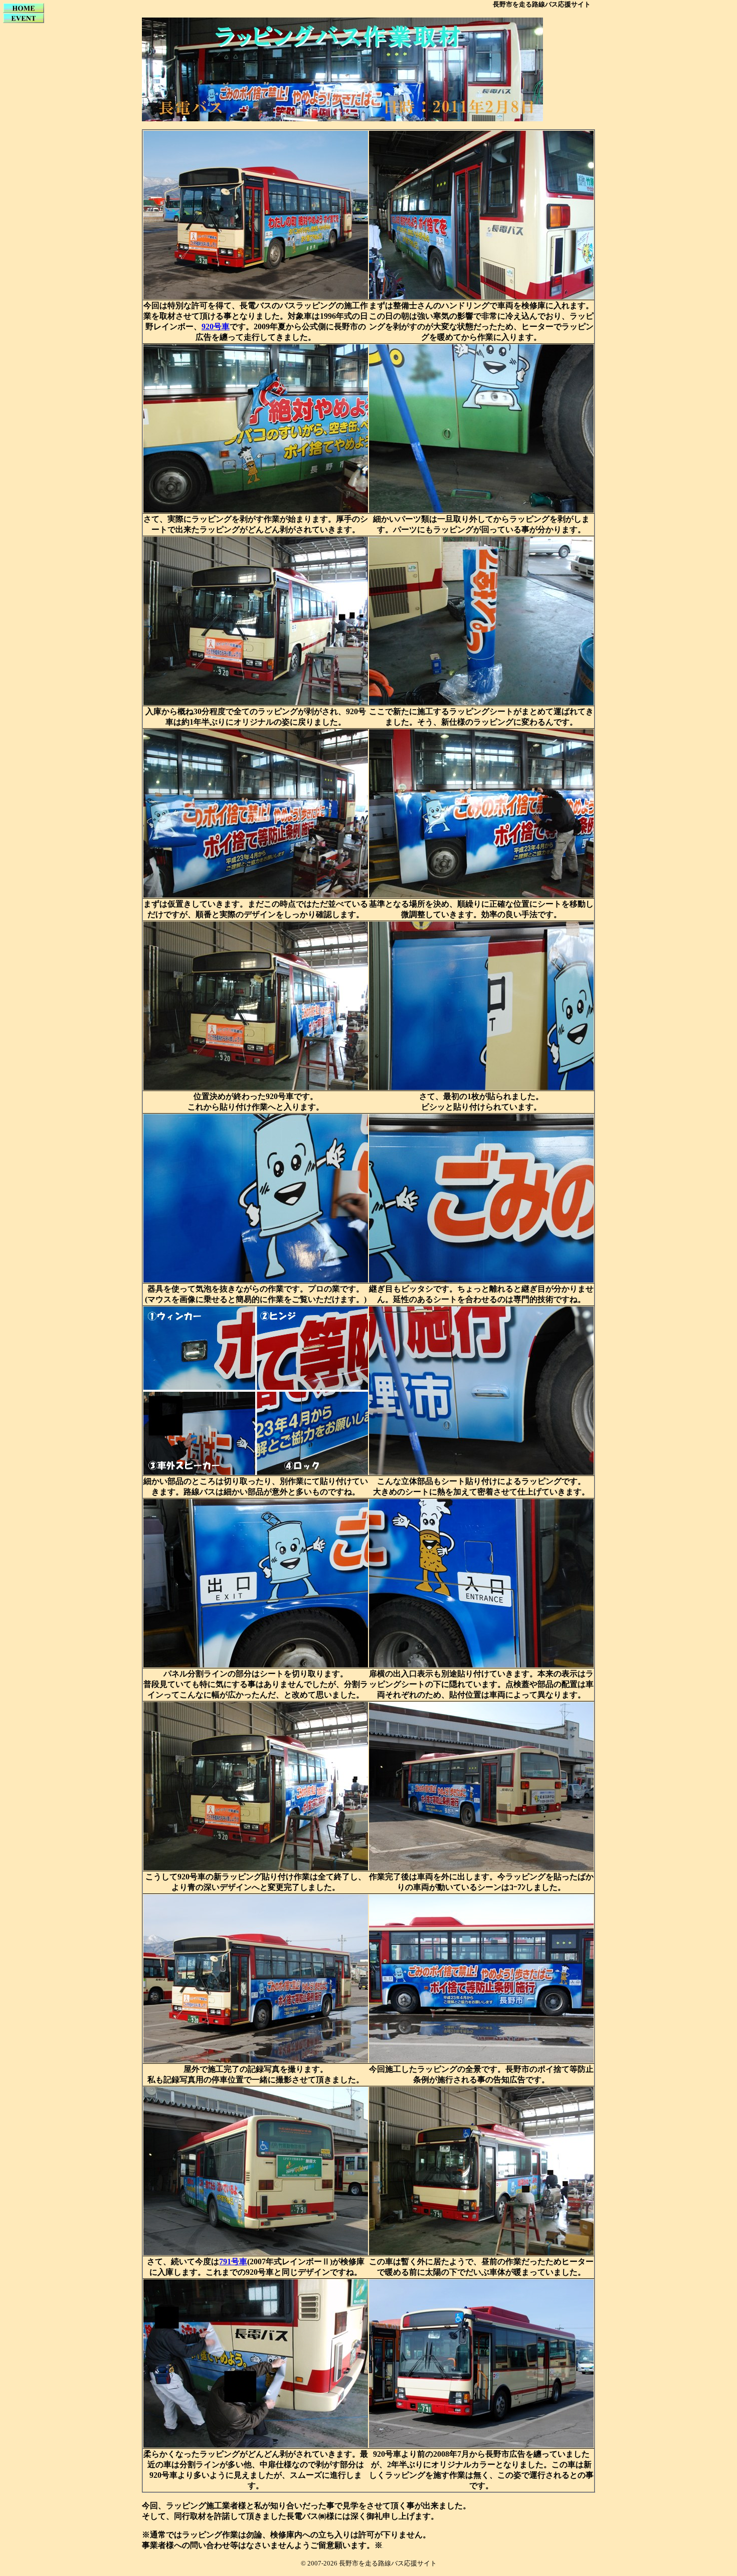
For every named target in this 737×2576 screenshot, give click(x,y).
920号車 (216, 327)
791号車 (233, 2262)
